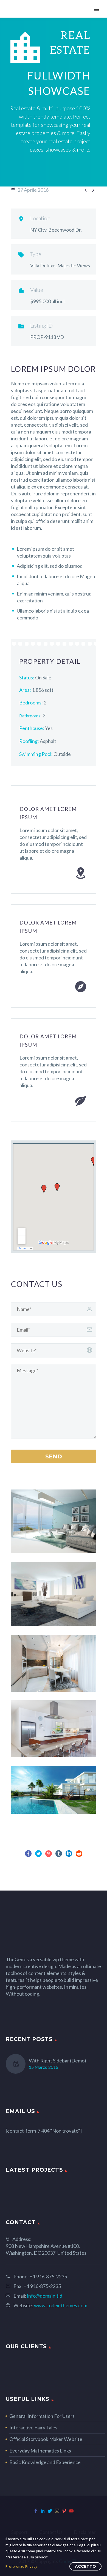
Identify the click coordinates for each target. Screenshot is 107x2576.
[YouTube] (71, 2511)
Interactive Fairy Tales (33, 2427)
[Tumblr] (59, 1854)
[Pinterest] (49, 1854)
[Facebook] (28, 1854)
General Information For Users (42, 2416)
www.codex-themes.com (61, 2305)
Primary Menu (96, 9)
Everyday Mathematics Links (40, 2451)
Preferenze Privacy (21, 2566)
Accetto (85, 2566)
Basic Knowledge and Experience (45, 2462)
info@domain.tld (45, 2296)
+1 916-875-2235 (48, 2276)
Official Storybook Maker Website (46, 2439)
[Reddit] (79, 1854)
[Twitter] (38, 1854)
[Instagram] (57, 2511)
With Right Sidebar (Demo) (57, 2061)
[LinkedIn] (69, 1854)
